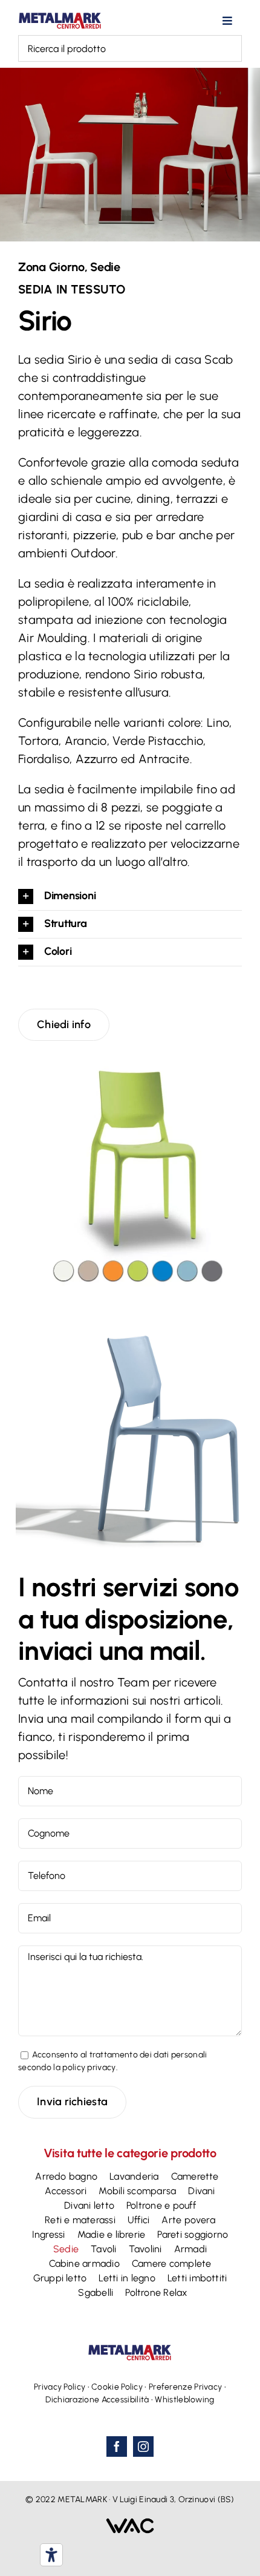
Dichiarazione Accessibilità (97, 2400)
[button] (130, 896)
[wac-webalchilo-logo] (130, 2524)
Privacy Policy (60, 2387)
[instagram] (143, 2447)
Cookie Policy (117, 2387)
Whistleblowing (184, 2400)
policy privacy (89, 2067)
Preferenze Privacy (185, 2387)
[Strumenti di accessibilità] (51, 2555)
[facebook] (117, 2447)
